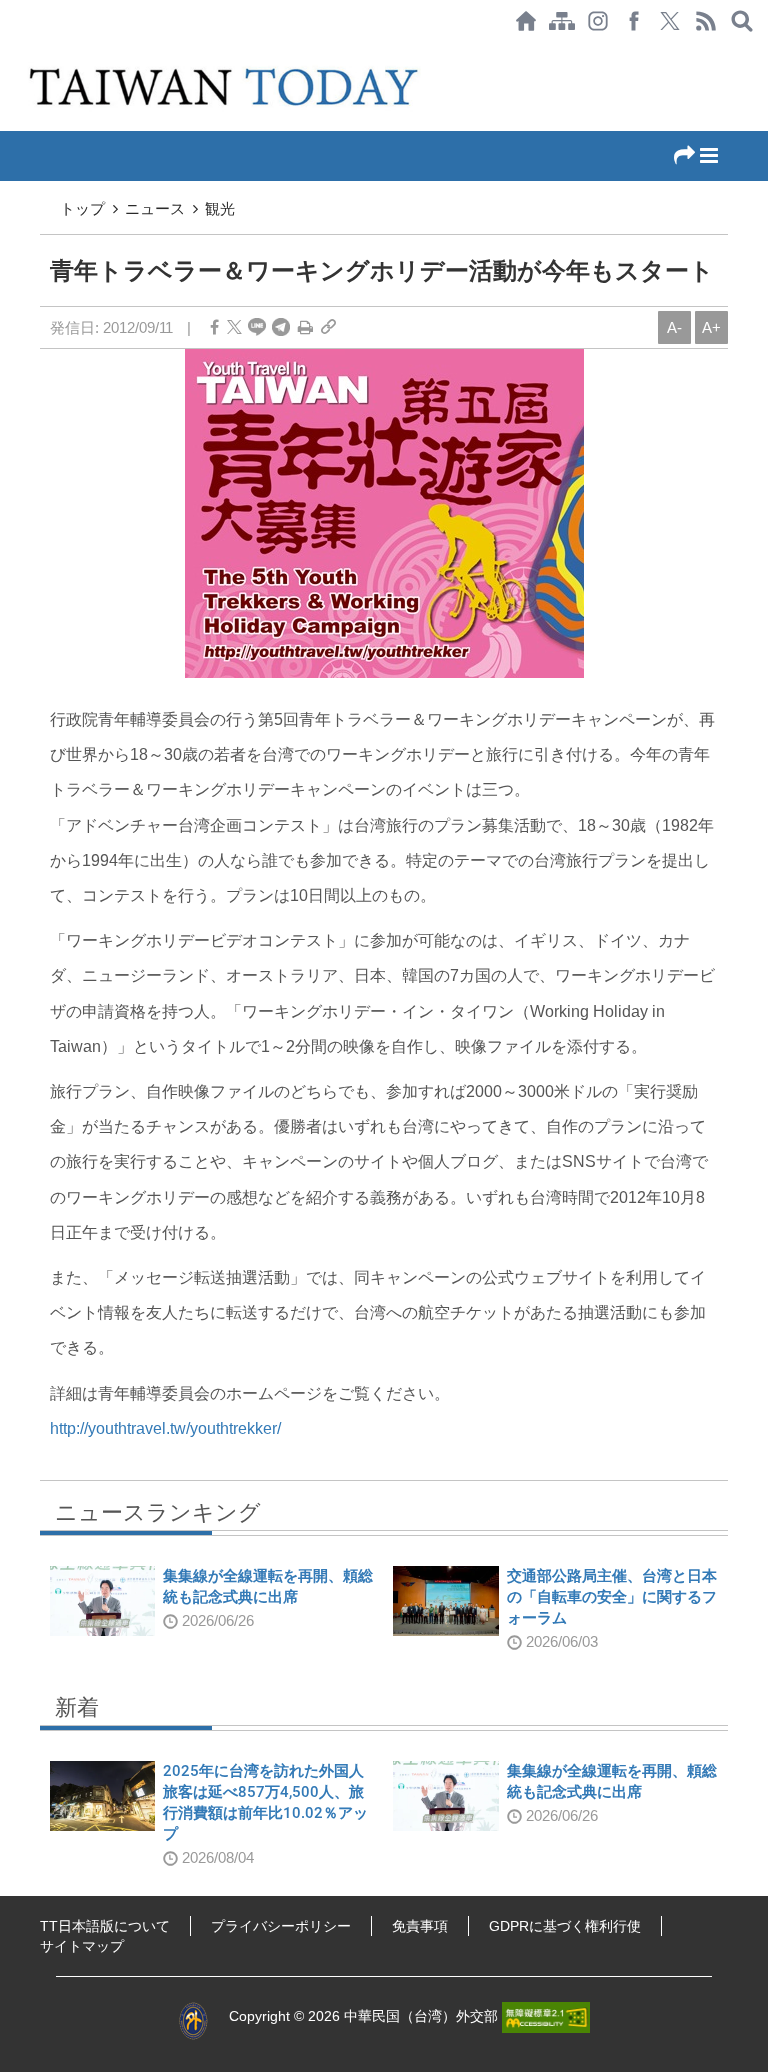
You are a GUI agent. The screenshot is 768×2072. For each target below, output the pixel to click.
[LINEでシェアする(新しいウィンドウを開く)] (257, 327)
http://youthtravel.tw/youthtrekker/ (165, 1428)
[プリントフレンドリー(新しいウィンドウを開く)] (305, 327)
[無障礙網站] (546, 2017)
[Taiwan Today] (226, 86)
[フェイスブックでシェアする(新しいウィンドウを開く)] (634, 21)
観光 (220, 208)
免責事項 (420, 1926)
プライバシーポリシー (281, 1926)
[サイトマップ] (562, 21)
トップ (82, 208)
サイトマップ (82, 1946)
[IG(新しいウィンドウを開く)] (598, 21)
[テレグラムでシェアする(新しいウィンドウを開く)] (281, 327)
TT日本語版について (105, 1926)
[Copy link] (328, 327)
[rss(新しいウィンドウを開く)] (706, 21)
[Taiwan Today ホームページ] (526, 21)
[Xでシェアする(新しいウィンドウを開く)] (670, 21)
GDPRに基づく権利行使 (565, 1926)
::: (6, 52)
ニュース (155, 208)
